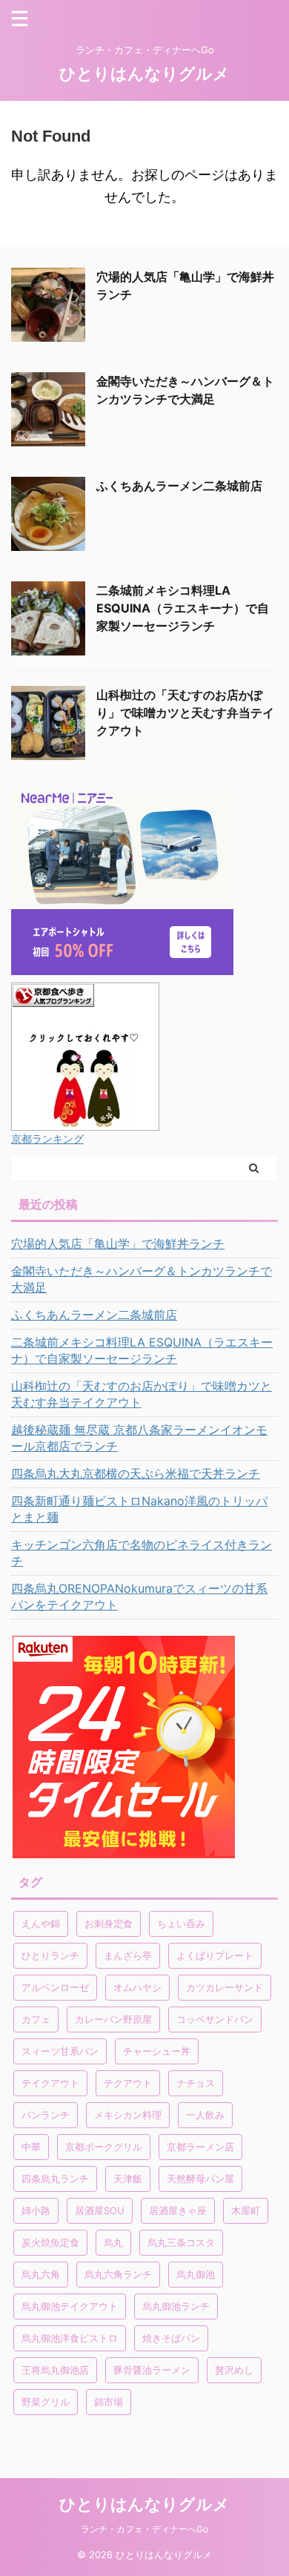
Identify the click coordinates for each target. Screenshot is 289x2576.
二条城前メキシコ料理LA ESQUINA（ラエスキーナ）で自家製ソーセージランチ (183, 608)
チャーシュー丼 (157, 2051)
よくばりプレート (215, 1955)
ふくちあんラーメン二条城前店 (179, 486)
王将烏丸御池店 (55, 2370)
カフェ (36, 2019)
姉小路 (36, 2210)
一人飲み (205, 2115)
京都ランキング (47, 1139)
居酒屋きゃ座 (178, 2210)
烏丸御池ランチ (176, 2306)
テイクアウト (50, 2083)
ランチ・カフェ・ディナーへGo (144, 2529)
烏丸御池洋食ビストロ (70, 2338)
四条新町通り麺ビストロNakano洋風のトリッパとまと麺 (139, 1509)
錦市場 (109, 2402)
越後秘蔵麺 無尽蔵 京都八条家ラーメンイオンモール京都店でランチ (139, 1438)
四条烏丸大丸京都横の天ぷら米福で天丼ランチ (136, 1473)
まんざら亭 (128, 1955)
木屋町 (246, 2210)
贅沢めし (234, 2370)
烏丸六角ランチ (118, 2274)
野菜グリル (46, 2402)
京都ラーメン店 (200, 2147)
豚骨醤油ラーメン (152, 2370)
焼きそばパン (171, 2338)
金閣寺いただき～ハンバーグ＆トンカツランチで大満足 (142, 1279)
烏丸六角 (41, 2274)
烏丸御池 (196, 2274)
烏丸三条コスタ (181, 2242)
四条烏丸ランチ (55, 2179)
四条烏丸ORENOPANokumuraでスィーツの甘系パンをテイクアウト (139, 1596)
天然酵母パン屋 (200, 2179)
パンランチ (46, 2115)
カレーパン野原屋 (113, 2019)
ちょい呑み (181, 1923)
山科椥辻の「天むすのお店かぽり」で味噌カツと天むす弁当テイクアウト (185, 713)
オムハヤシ (137, 1987)
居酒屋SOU (100, 2210)
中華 (31, 2147)
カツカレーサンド (225, 1987)
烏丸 (113, 2242)
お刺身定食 (109, 1923)
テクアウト (128, 2083)
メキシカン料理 (128, 2115)
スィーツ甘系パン (60, 2051)
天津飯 (128, 2179)
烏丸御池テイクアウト (70, 2306)
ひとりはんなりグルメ (144, 73)
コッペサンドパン (215, 2019)
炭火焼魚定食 (50, 2242)
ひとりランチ (50, 1955)
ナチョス (196, 2083)
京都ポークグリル (104, 2147)
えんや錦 (41, 1923)
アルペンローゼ (55, 1987)
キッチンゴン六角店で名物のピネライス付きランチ (142, 1553)
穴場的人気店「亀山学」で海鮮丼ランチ (118, 1244)
